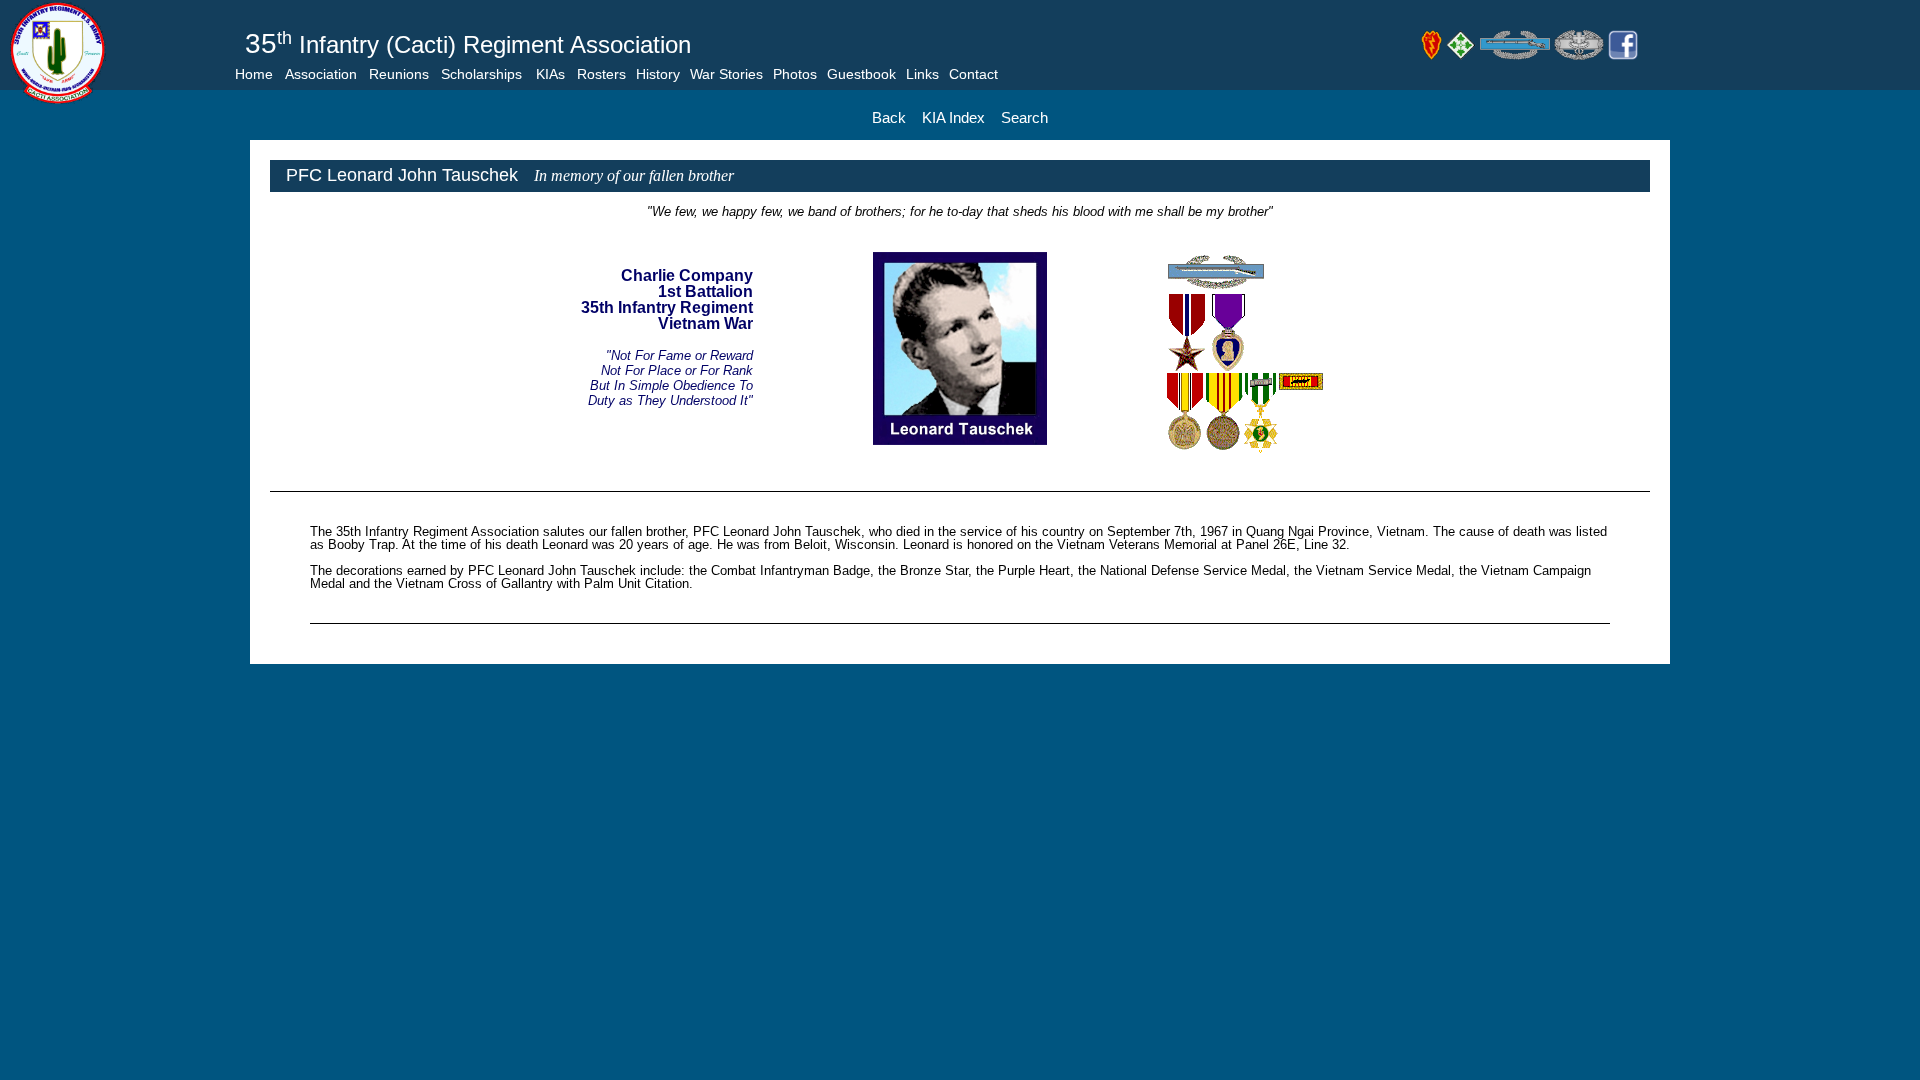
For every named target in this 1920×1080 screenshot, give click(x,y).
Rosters (601, 74)
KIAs (550, 74)
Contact (973, 74)
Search (1024, 117)
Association (321, 74)
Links (922, 74)
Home (254, 74)
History (658, 74)
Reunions (399, 74)
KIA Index (953, 117)
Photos (795, 74)
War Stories (726, 74)
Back (889, 117)
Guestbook (861, 74)
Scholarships (481, 74)
